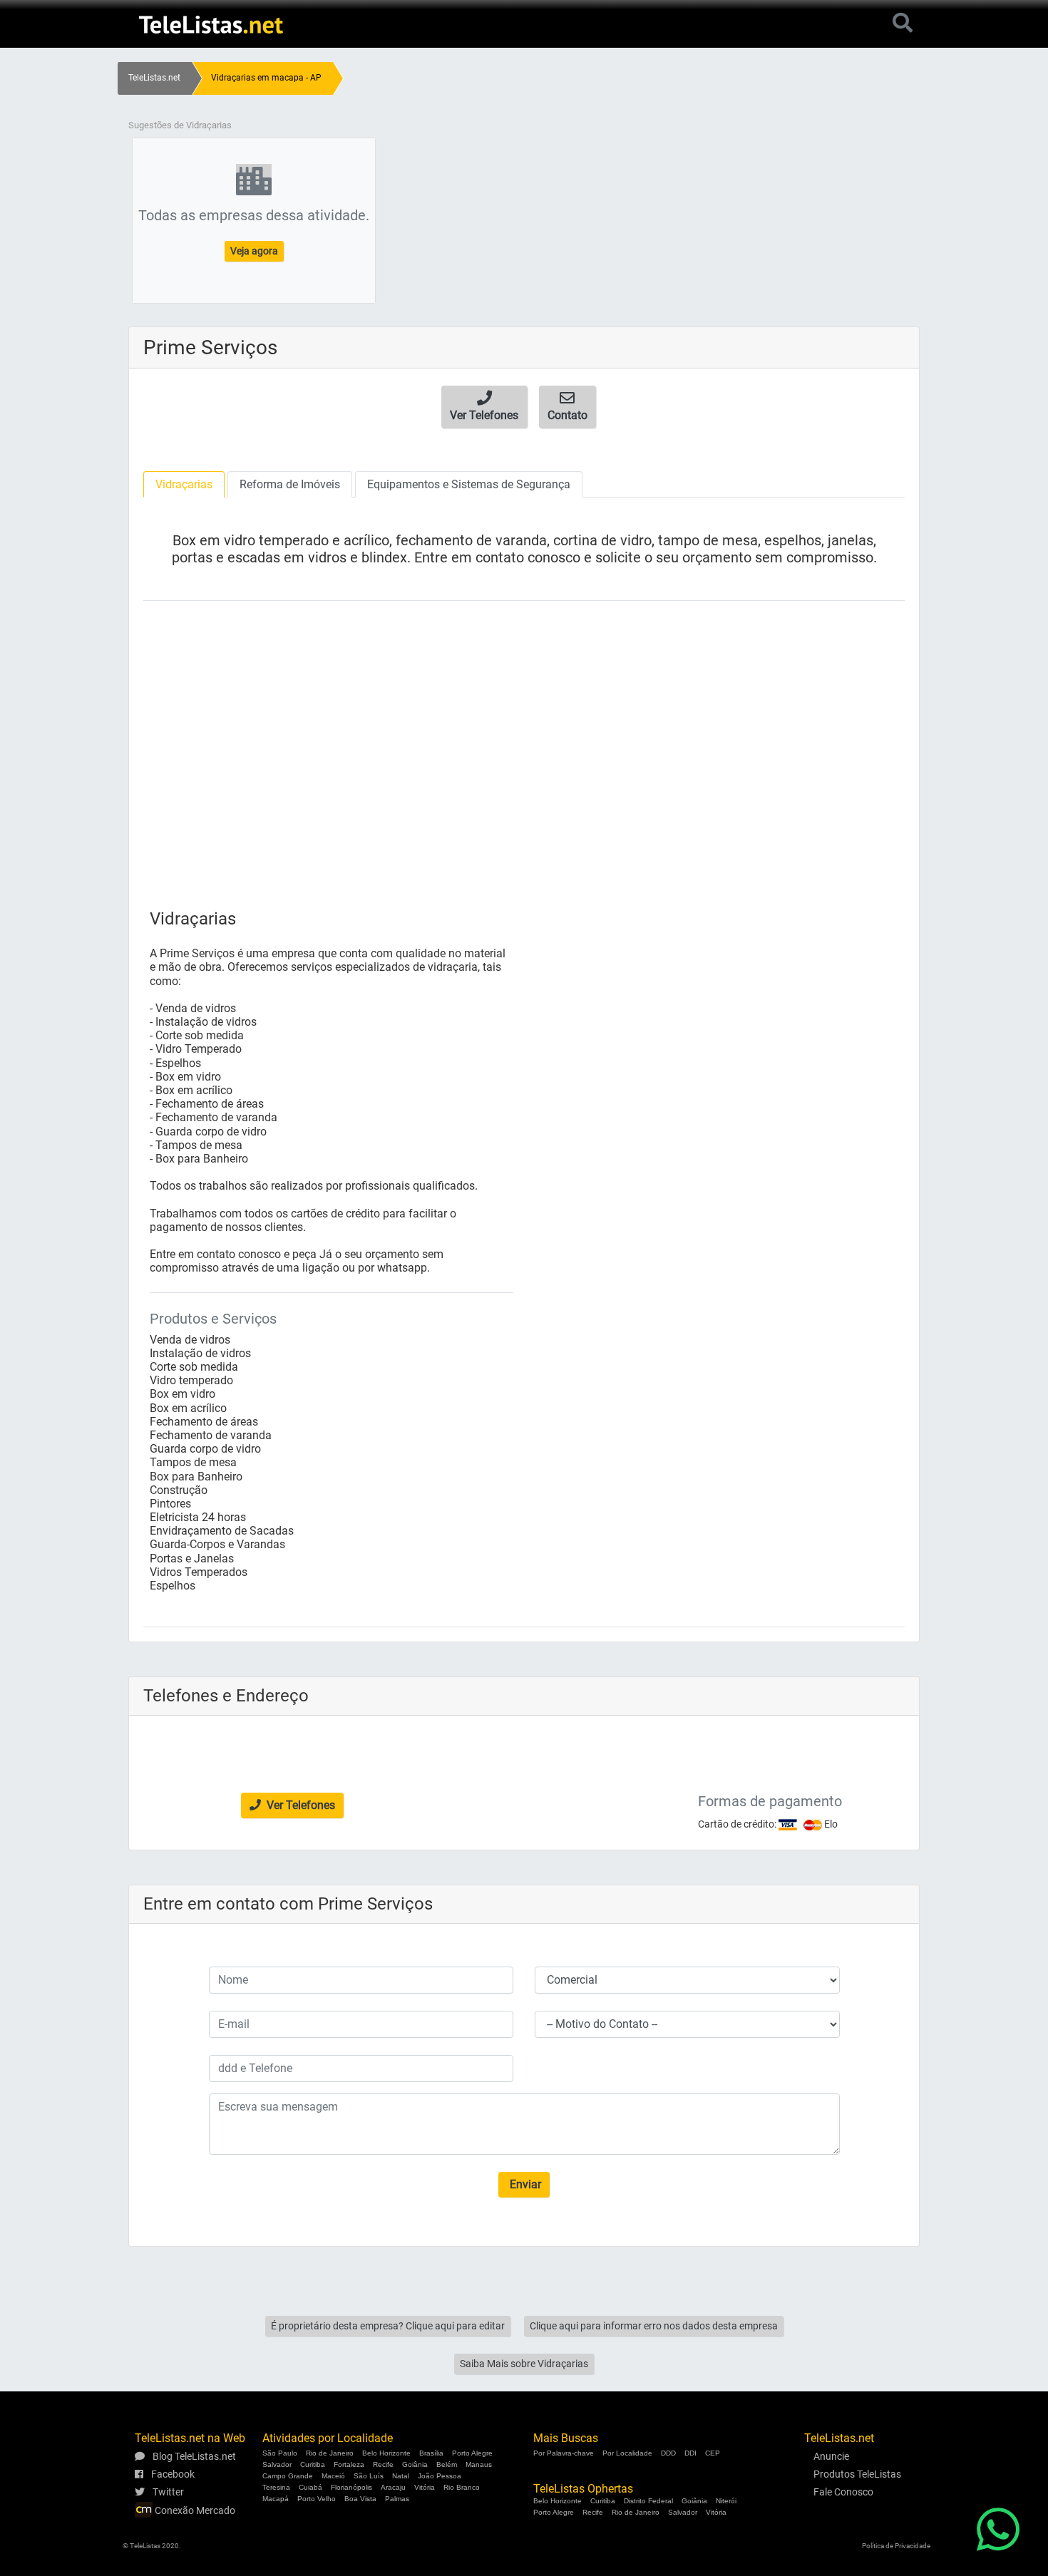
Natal (401, 2476)
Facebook (172, 2474)
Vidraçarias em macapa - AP (266, 78)
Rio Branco (462, 2487)
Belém (447, 2464)
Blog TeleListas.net (193, 2456)
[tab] (184, 484)
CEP (713, 2453)
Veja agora (254, 251)
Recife (383, 2464)
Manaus (479, 2464)
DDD (668, 2453)
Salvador (277, 2464)
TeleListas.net (154, 78)
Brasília (431, 2453)
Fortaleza (349, 2464)
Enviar (524, 2184)
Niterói (726, 2501)
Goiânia (415, 2464)
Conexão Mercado (194, 2510)
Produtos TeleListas (857, 2474)
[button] (484, 407)
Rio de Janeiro (330, 2453)
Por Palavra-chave (564, 2453)
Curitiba (313, 2464)
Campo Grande (288, 2476)
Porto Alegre (472, 2453)
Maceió (333, 2476)
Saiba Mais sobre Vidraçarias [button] (524, 2364)
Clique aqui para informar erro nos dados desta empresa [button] (654, 2326)
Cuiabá (310, 2487)
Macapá (276, 2499)
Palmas (397, 2499)
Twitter (167, 2492)
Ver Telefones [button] (299, 1805)
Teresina (276, 2487)
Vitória (425, 2487)
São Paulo (280, 2453)
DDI (690, 2453)
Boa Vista (360, 2499)
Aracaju (393, 2487)
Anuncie (831, 2456)
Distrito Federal (648, 2501)
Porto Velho (317, 2499)
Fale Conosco (843, 2492)
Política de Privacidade (896, 2546)
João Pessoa (440, 2476)
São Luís (369, 2476)
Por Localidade (627, 2453)
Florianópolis (351, 2487)
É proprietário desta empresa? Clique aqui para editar (388, 2326)
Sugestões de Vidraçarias (180, 125)
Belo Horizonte (386, 2453)
